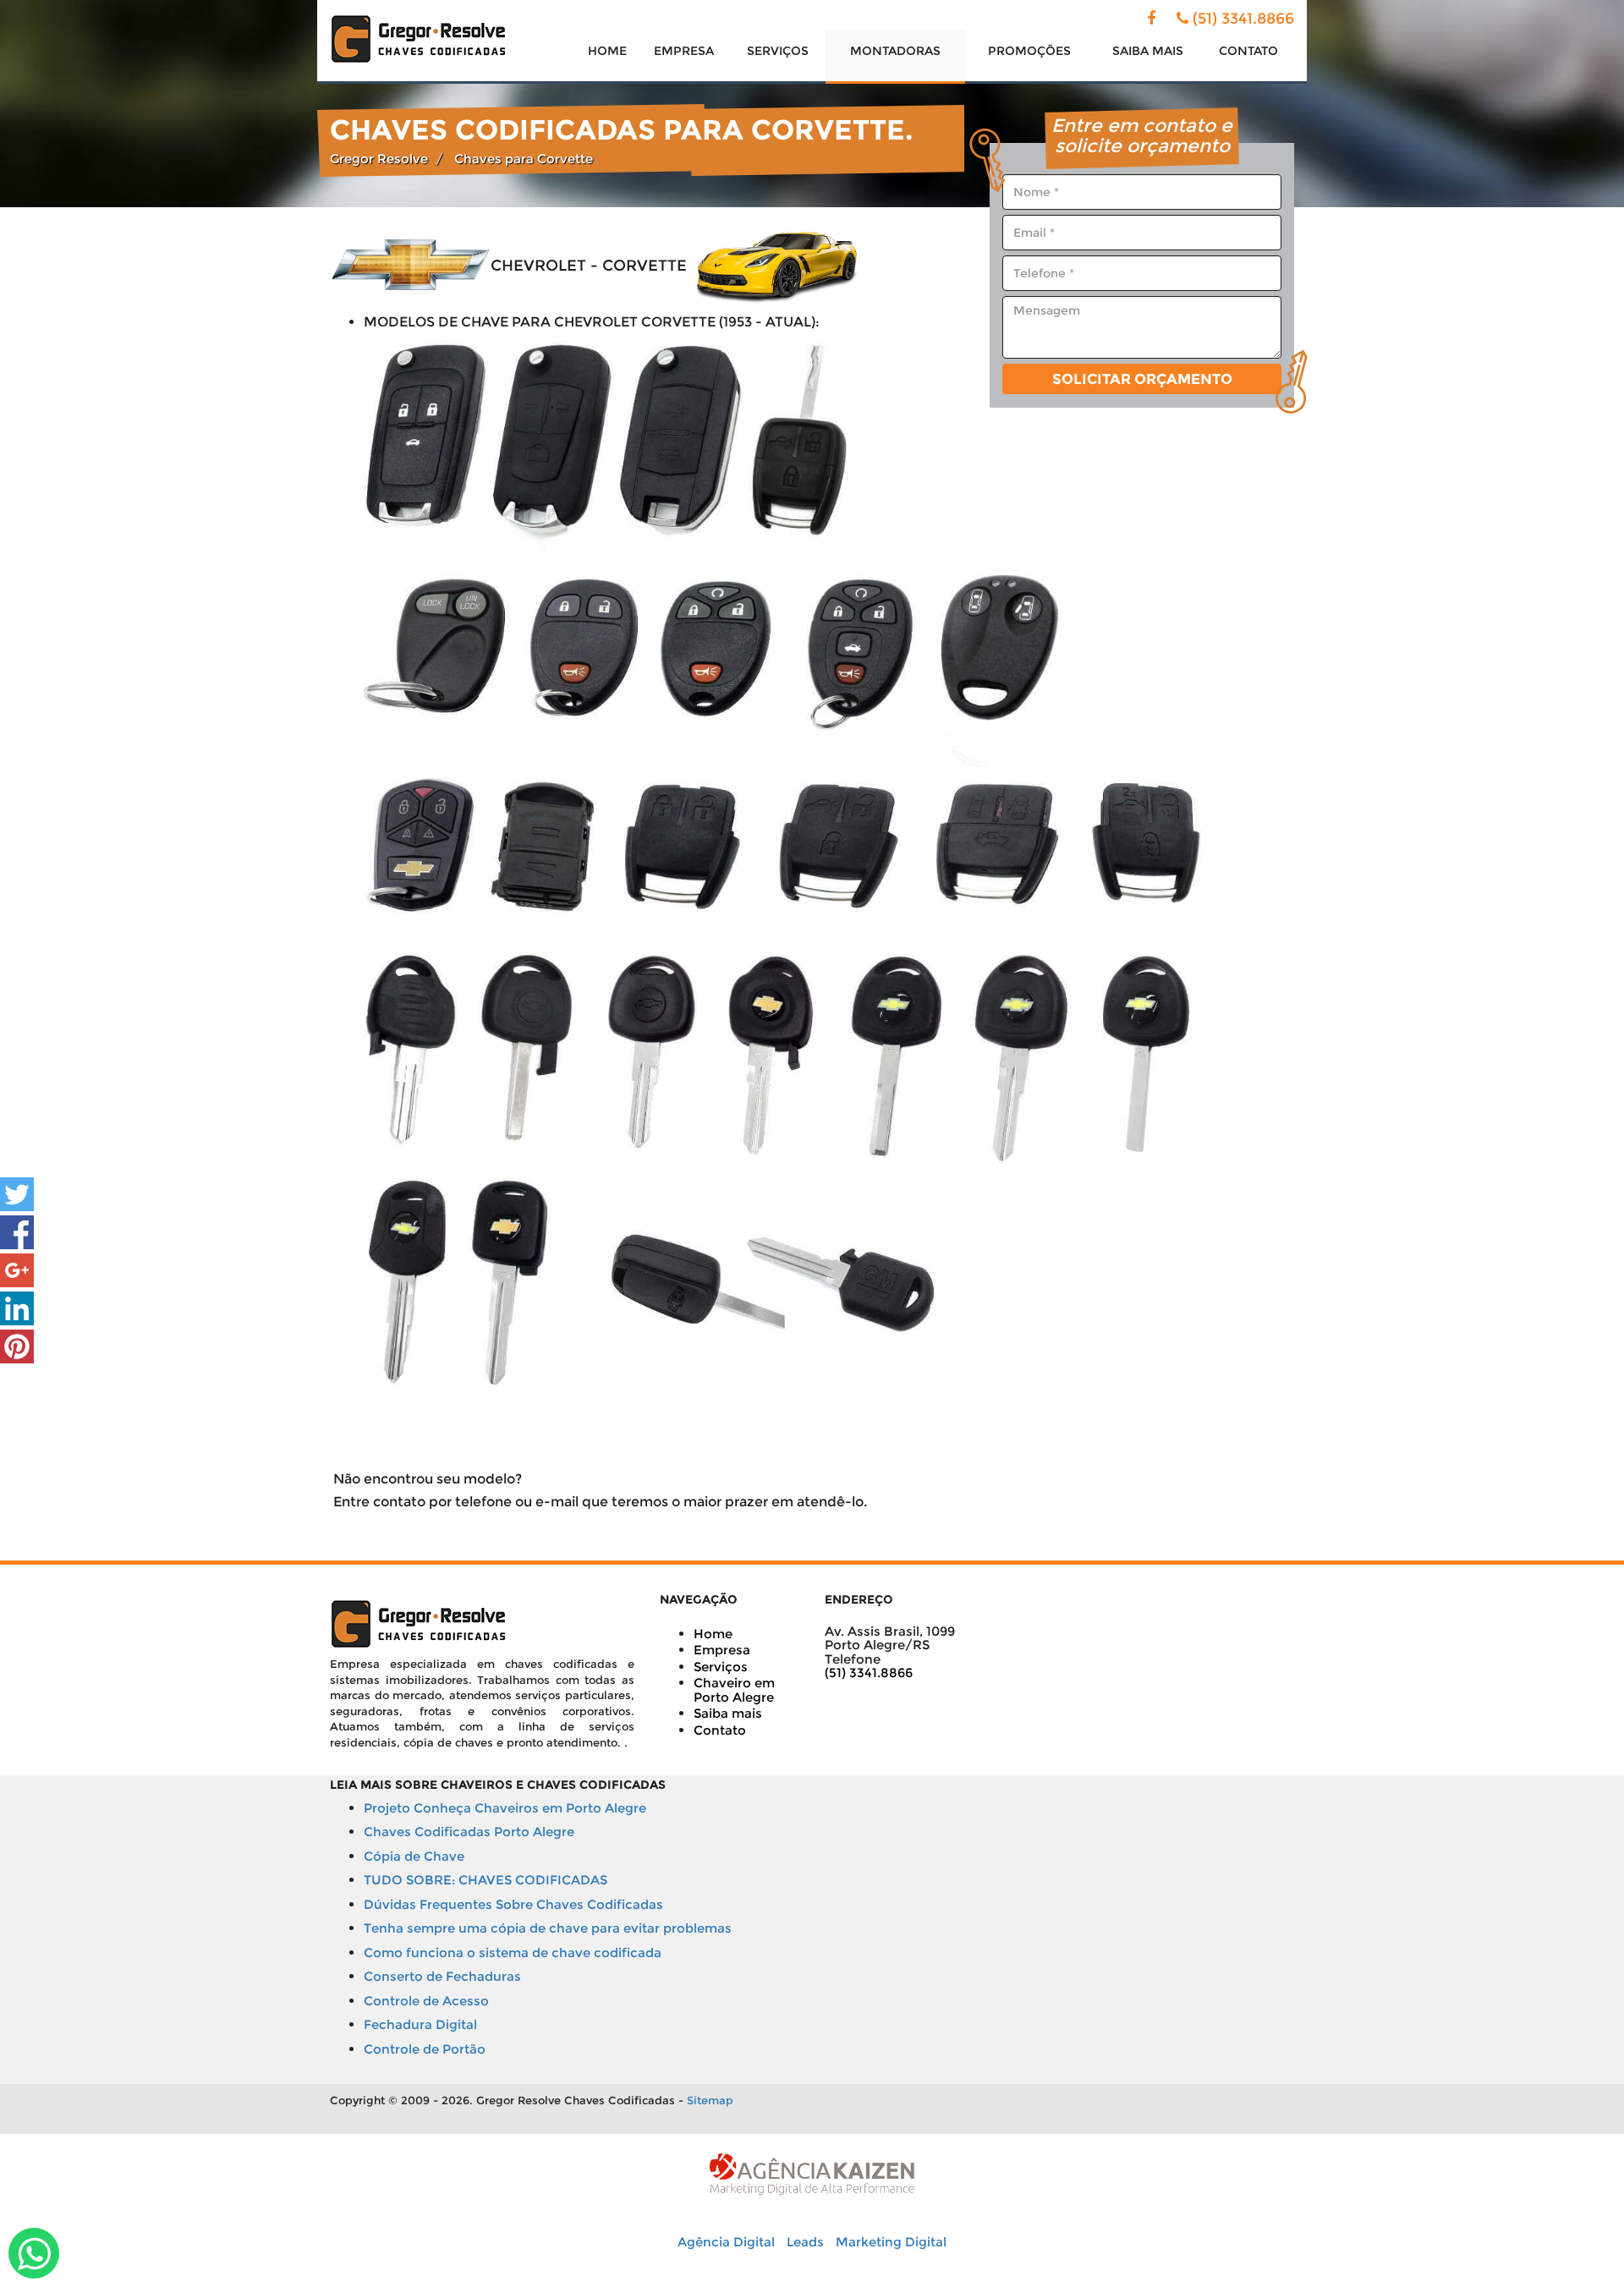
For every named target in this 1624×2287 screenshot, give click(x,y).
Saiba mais (728, 1713)
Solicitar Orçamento (1142, 379)
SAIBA (1148, 51)
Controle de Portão (425, 2049)
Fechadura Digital (420, 2024)
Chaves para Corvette (524, 159)
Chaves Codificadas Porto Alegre (469, 1832)
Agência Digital (726, 2242)
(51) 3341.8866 (1243, 19)
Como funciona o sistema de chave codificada (513, 1952)
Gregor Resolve (379, 159)
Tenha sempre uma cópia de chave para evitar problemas (548, 1928)
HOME (607, 51)
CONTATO (1248, 51)
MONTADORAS (895, 51)
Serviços (721, 1667)
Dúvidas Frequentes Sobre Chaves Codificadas (513, 1904)
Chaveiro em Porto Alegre (734, 1690)
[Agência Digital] (812, 2173)
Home (713, 1634)
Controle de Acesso (426, 2001)
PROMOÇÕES (1029, 51)
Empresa (722, 1650)
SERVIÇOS (778, 51)
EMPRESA (684, 51)
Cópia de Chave (414, 1856)
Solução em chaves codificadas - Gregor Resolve (419, 39)
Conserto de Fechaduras (442, 1976)
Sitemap (710, 2100)
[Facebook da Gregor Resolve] (1151, 19)
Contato (720, 1730)
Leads (805, 2242)
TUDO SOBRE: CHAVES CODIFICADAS (486, 1880)
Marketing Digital (891, 2242)
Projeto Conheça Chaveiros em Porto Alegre (505, 1808)
